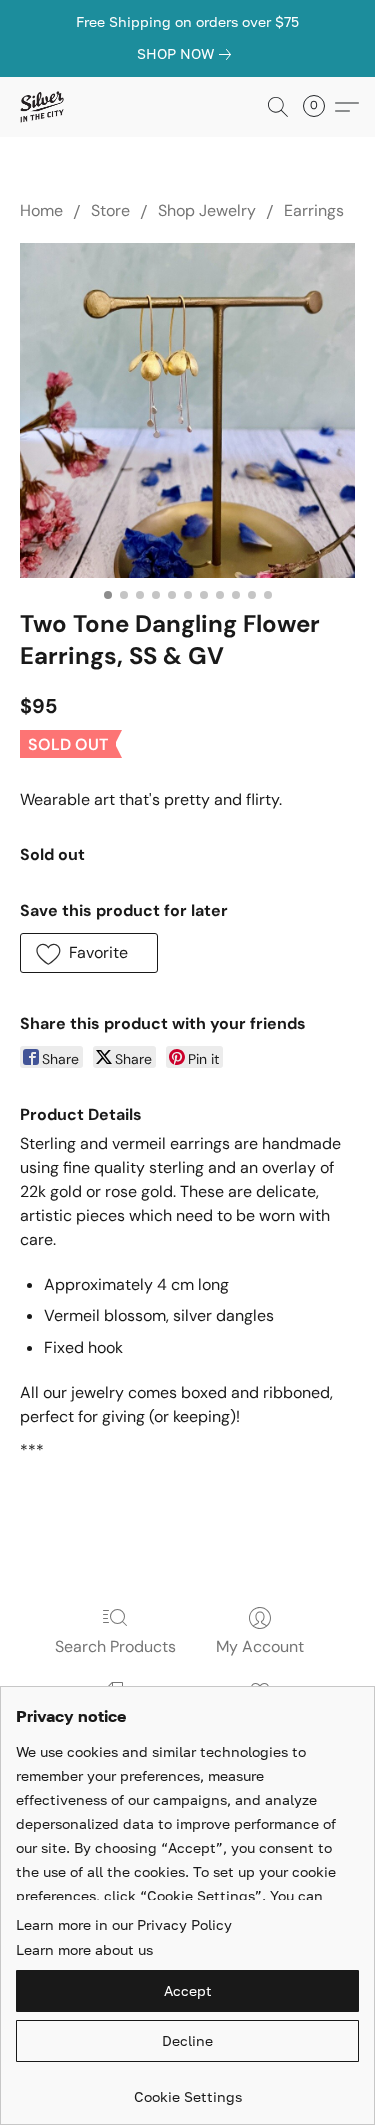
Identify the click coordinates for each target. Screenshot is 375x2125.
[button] (42, 107)
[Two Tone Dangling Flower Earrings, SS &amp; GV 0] (187, 410)
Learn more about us (84, 1949)
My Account (260, 1646)
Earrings (314, 210)
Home (41, 210)
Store (110, 210)
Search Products (115, 1646)
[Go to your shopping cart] (320, 107)
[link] (188, 54)
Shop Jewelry (207, 210)
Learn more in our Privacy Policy (124, 1924)
